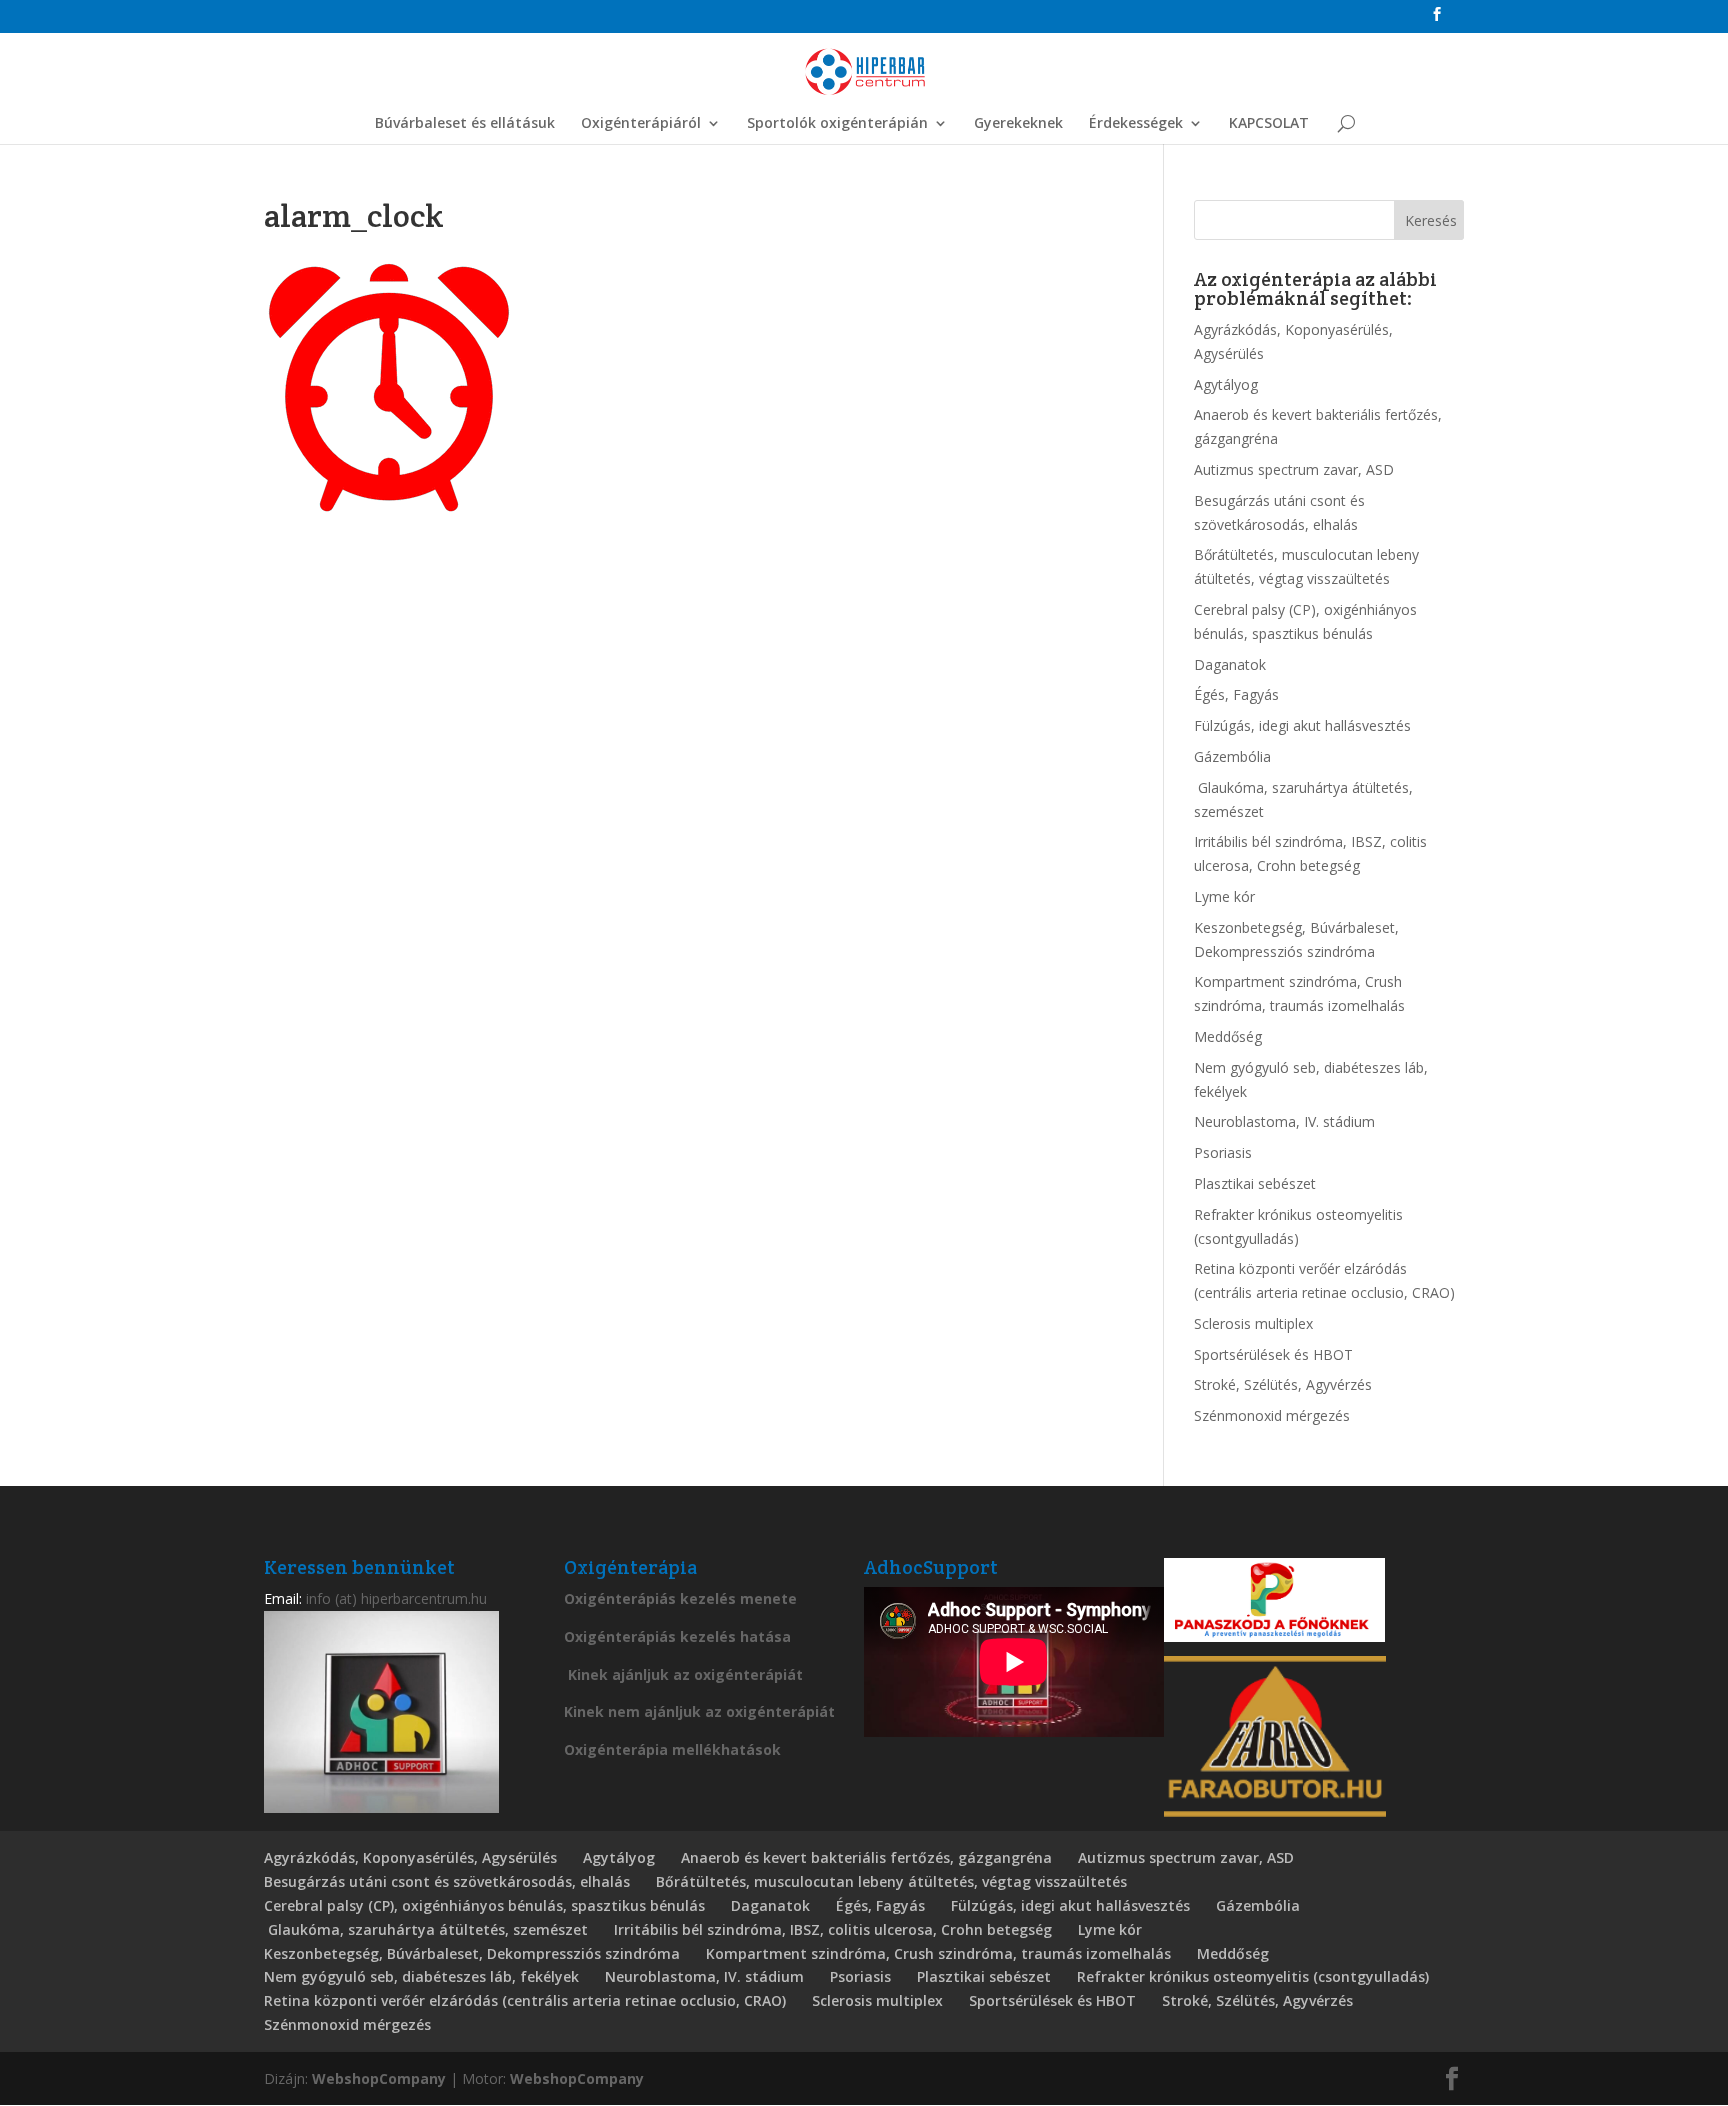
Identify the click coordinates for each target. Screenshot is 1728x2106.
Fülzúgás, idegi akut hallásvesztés (1302, 725)
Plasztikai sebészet (1255, 1183)
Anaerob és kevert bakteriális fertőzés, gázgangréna (866, 1857)
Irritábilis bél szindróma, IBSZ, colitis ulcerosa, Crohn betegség (833, 1929)
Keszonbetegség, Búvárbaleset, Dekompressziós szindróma (472, 1953)
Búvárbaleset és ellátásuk (465, 124)
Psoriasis (1223, 1152)
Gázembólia (1232, 756)
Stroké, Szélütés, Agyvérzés (1283, 1384)
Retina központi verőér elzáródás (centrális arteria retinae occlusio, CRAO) (525, 2000)
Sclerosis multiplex (1253, 1323)
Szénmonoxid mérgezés (1272, 1415)
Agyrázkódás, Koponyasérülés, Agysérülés (410, 1857)
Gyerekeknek (1018, 124)
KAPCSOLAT (1269, 124)
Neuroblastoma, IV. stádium (1284, 1121)
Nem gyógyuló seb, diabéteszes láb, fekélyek (421, 1976)
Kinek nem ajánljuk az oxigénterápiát (699, 1711)
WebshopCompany (379, 2078)
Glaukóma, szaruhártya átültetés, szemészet (426, 1929)
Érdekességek (1136, 124)
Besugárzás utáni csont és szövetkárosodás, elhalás (447, 1881)
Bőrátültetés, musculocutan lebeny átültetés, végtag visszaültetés (891, 1881)
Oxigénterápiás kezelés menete (680, 1598)
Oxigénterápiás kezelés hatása (677, 1636)
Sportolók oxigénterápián (837, 124)
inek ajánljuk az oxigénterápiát (690, 1674)
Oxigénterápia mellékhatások (672, 1749)
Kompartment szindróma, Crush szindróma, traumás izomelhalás (938, 1953)
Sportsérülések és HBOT (1273, 1354)
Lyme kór (1224, 896)
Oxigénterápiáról (641, 124)
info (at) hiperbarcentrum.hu (396, 1598)
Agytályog (1226, 384)
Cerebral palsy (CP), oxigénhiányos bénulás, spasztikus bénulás (484, 1905)
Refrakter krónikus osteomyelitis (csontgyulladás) (1253, 1976)
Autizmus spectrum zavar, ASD (1294, 469)
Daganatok (1230, 664)
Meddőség (1228, 1036)
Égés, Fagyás (1236, 694)
